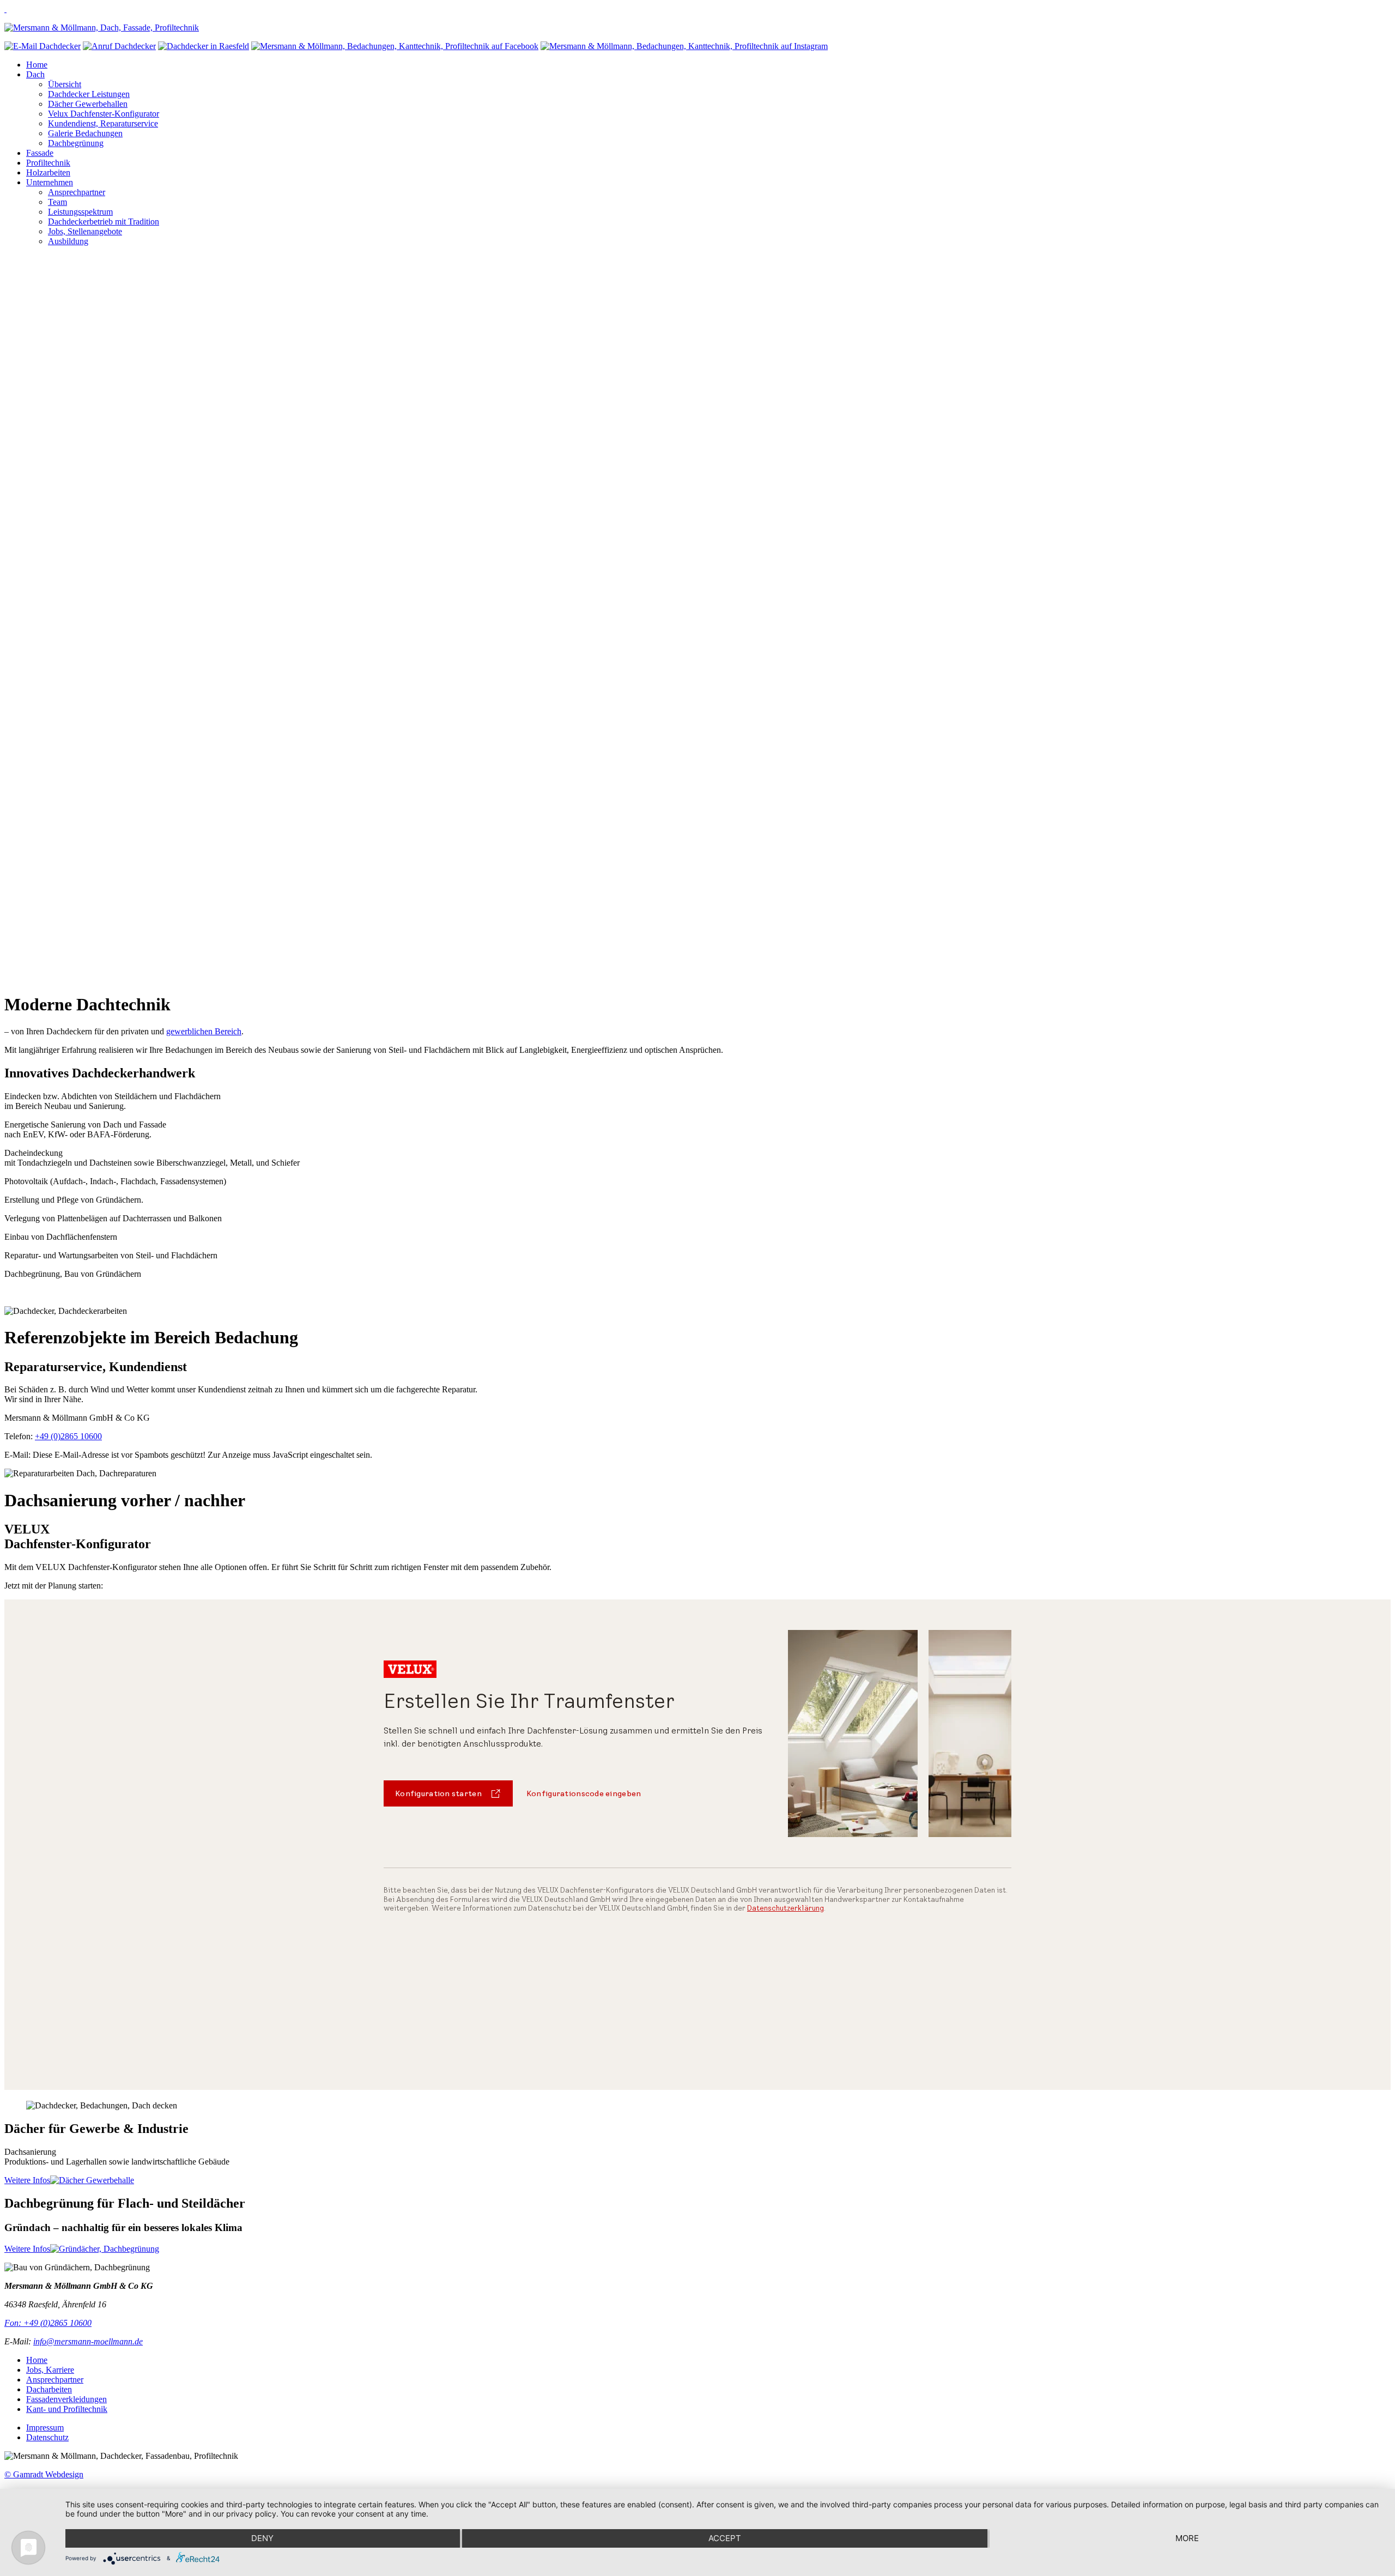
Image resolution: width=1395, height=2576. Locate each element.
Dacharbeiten (49, 2389)
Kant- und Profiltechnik (67, 2409)
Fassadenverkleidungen (66, 2399)
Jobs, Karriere (50, 2370)
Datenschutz (47, 2437)
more (1187, 2538)
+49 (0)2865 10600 (68, 1436)
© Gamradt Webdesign (44, 2474)
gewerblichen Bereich (204, 1031)
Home (37, 2360)
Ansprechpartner (55, 2380)
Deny (262, 2538)
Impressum (45, 2427)
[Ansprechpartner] (204, 46)
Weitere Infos (27, 2180)
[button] (697, 957)
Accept (725, 2538)
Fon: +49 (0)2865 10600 (48, 2323)
